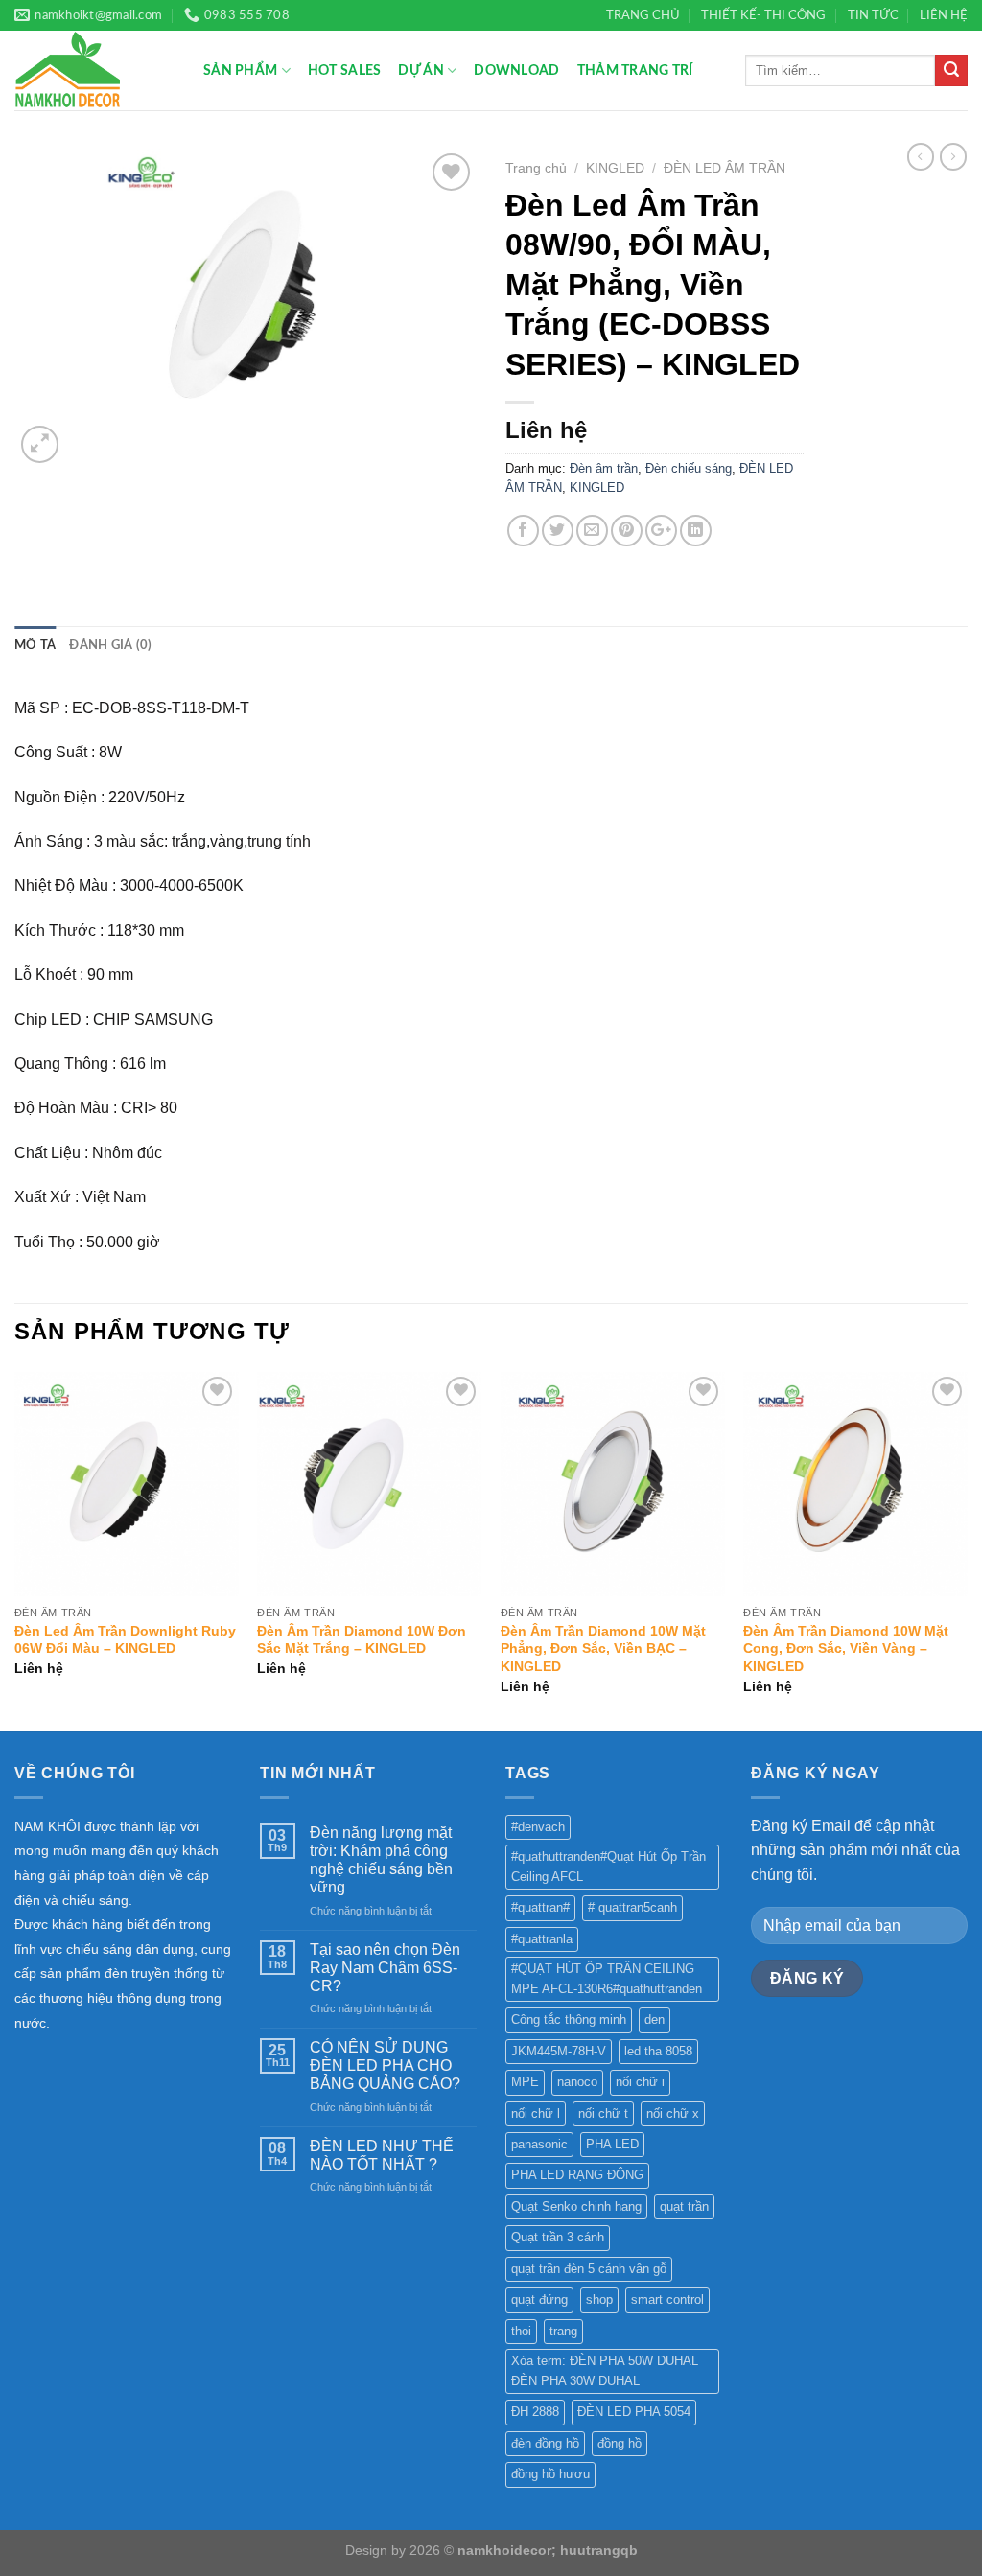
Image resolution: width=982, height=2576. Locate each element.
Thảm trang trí (635, 70)
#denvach (538, 1827)
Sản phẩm (240, 70)
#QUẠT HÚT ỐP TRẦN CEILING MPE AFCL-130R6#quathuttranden (607, 1978)
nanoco (577, 2082)
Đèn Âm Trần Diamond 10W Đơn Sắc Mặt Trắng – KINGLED (362, 1640)
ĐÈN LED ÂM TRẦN (725, 168)
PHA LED (612, 2144)
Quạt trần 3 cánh (558, 2237)
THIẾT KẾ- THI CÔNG (763, 15)
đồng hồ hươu (550, 2474)
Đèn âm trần (604, 468)
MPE (525, 2082)
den (655, 2019)
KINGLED (615, 168)
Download (516, 70)
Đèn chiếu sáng (689, 468)
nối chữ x (673, 2113)
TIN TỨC (873, 15)
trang (563, 2331)
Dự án (421, 70)
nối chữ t (603, 2113)
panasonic (539, 2144)
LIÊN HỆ (944, 15)
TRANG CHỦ (643, 15)
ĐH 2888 (535, 2412)
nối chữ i (640, 2082)
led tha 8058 (658, 2051)
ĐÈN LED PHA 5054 (634, 2412)
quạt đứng (539, 2299)
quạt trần (684, 2206)
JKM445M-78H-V (559, 2051)
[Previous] (15, 1550)
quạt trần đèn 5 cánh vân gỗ (589, 2269)
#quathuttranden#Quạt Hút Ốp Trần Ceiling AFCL (608, 1866)
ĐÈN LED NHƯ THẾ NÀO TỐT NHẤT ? (382, 2155)
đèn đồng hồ (545, 2443)
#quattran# (540, 1907)
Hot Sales (345, 70)
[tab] (35, 645)
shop (599, 2299)
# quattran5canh (632, 1907)
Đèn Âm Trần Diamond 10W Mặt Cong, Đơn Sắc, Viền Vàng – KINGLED (846, 1648)
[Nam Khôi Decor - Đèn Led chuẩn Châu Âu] (94, 70)
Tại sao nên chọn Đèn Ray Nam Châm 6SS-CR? (385, 1968)
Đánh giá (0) (110, 645)
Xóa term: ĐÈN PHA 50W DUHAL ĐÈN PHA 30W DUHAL (605, 2370)
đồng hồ (620, 2443)
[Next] (967, 1550)
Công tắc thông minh (569, 2019)
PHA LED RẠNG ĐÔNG (577, 2175)
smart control (667, 2299)
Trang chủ (536, 168)
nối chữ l (536, 2113)
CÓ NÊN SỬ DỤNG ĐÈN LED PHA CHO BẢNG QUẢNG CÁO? (385, 2065)
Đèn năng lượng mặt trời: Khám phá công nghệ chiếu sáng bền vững (381, 1860)
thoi (521, 2331)
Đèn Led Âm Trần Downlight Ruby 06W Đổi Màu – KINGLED (125, 1640)
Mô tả (35, 645)
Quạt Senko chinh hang (576, 2206)
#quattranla (542, 1939)
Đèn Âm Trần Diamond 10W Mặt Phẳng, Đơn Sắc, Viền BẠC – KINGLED (603, 1648)
